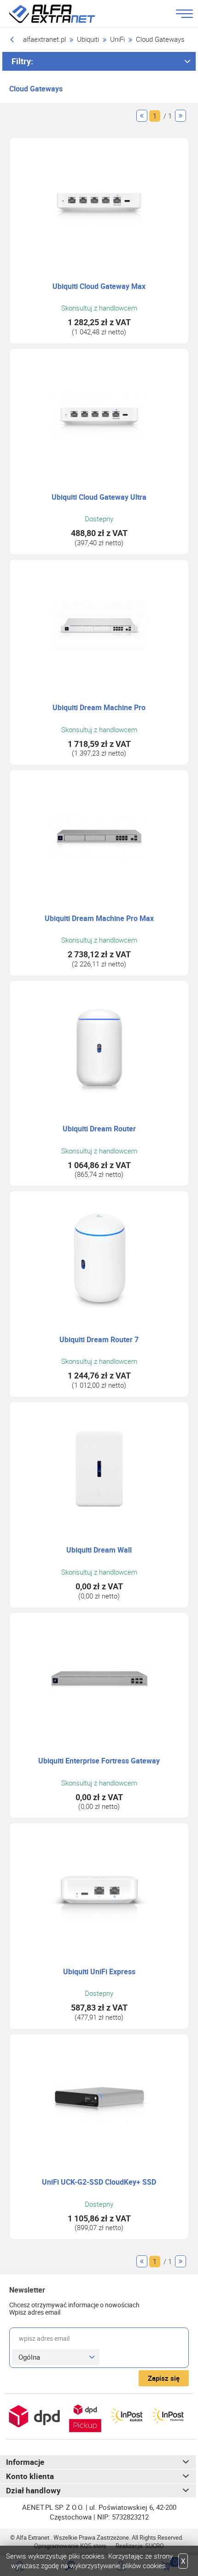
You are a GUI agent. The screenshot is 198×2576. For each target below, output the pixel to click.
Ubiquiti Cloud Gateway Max (99, 286)
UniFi (117, 39)
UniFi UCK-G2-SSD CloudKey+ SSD (99, 2182)
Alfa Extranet (63, 14)
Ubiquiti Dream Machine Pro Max (99, 918)
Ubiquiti (88, 39)
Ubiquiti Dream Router (99, 1129)
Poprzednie (142, 116)
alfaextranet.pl (44, 39)
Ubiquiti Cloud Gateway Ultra (99, 497)
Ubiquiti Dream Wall (99, 1550)
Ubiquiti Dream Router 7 (99, 1340)
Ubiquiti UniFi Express (99, 1972)
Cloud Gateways (160, 39)
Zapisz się (164, 2378)
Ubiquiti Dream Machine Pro (99, 708)
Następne (181, 116)
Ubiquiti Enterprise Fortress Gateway (99, 1761)
